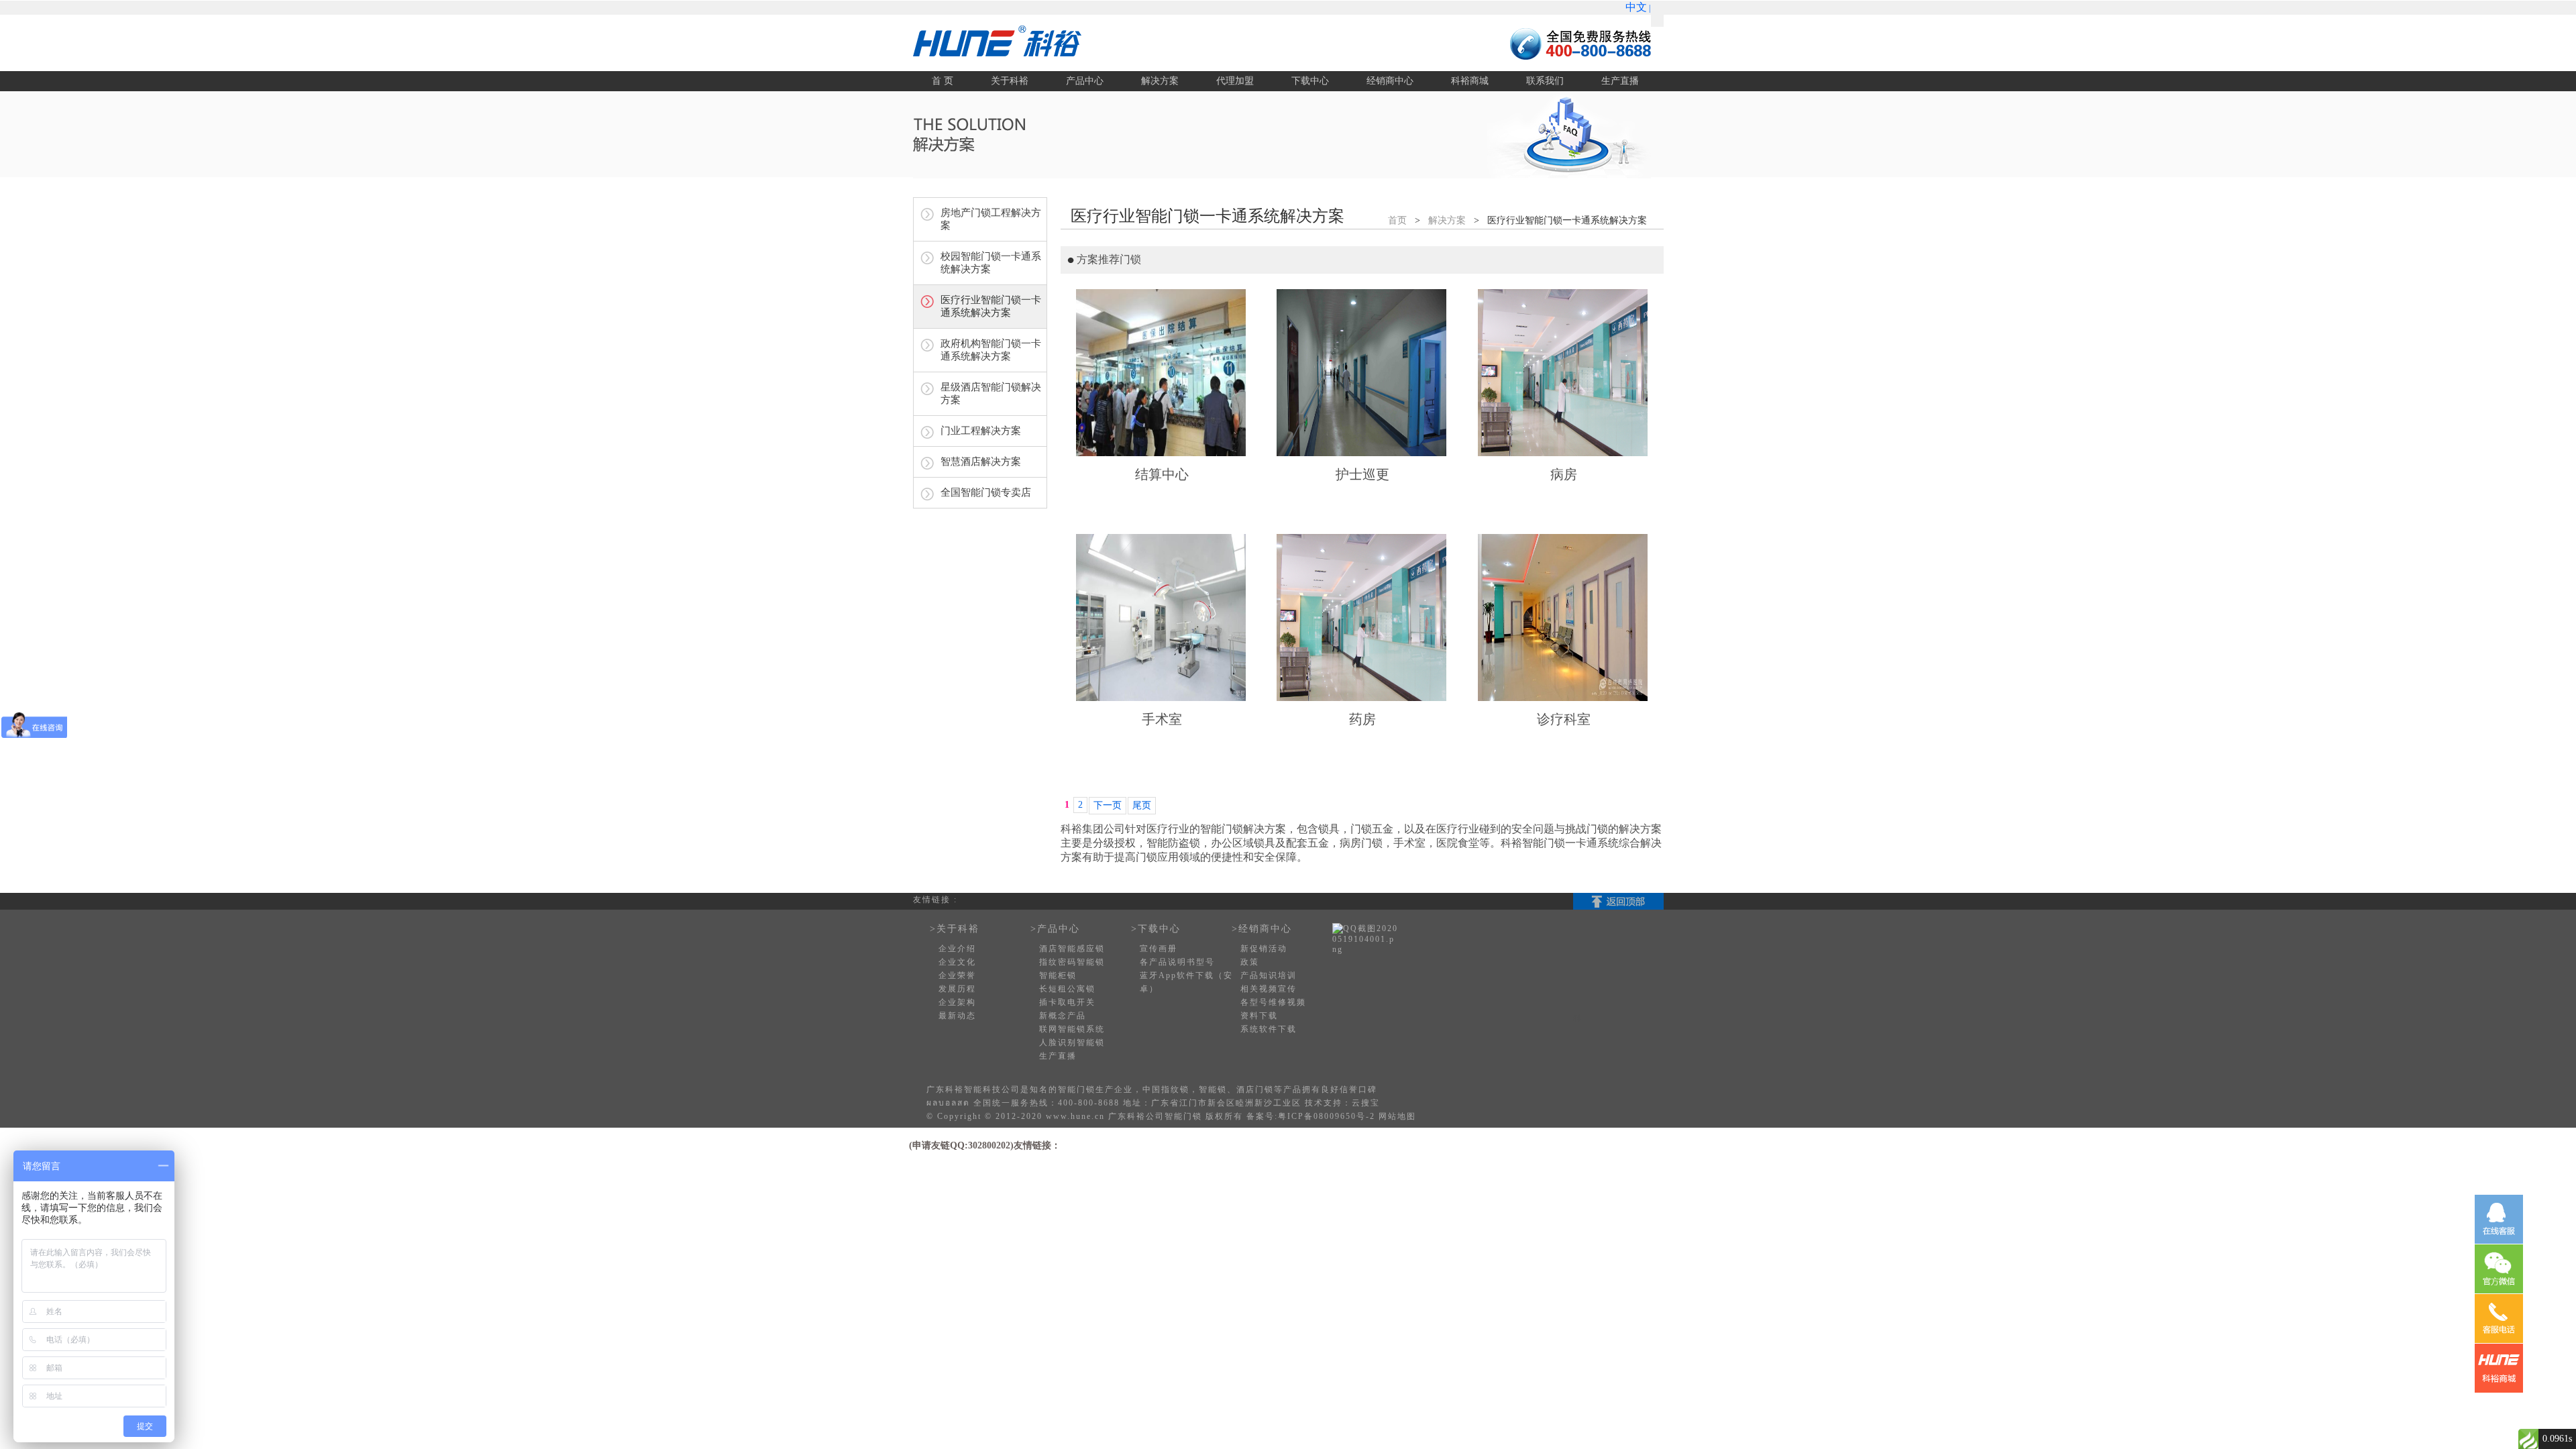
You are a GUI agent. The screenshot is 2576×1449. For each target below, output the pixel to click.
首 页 (943, 81)
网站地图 (1397, 1116)
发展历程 (957, 989)
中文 (1636, 7)
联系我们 (1545, 81)
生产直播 (1620, 81)
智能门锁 (1077, 1089)
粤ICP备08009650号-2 (1327, 1116)
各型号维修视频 (1273, 1002)
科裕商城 (1470, 81)
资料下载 (1259, 1016)
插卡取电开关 (1067, 1002)
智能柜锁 (1058, 975)
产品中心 (1085, 81)
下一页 (1108, 805)
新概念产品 (1063, 1016)
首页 (1397, 220)
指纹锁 (1175, 1089)
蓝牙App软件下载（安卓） (1186, 982)
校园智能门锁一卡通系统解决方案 (991, 263)
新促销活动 (1264, 949)
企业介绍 (957, 949)
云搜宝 (1366, 1103)
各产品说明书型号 (1177, 962)
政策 (1250, 962)
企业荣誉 (957, 975)
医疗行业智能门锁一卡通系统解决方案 (991, 306)
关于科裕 (1010, 81)
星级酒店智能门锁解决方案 (991, 393)
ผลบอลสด (948, 1103)
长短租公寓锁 (1067, 989)
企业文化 (957, 962)
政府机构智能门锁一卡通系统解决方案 (991, 350)
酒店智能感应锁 (1072, 949)
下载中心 (1310, 81)
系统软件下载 (1269, 1029)
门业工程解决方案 (981, 431)
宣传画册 (1159, 949)
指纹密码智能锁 (1072, 962)
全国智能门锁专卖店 (986, 492)
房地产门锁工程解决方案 (991, 219)
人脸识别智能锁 (1072, 1042)
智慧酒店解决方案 (981, 462)
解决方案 (1160, 81)
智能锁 (1213, 1089)
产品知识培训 (1269, 975)
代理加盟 (1235, 81)
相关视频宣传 (1269, 989)
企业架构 (957, 1002)
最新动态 (957, 1016)
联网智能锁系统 (1072, 1029)
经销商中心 (1390, 81)
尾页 (1142, 805)
